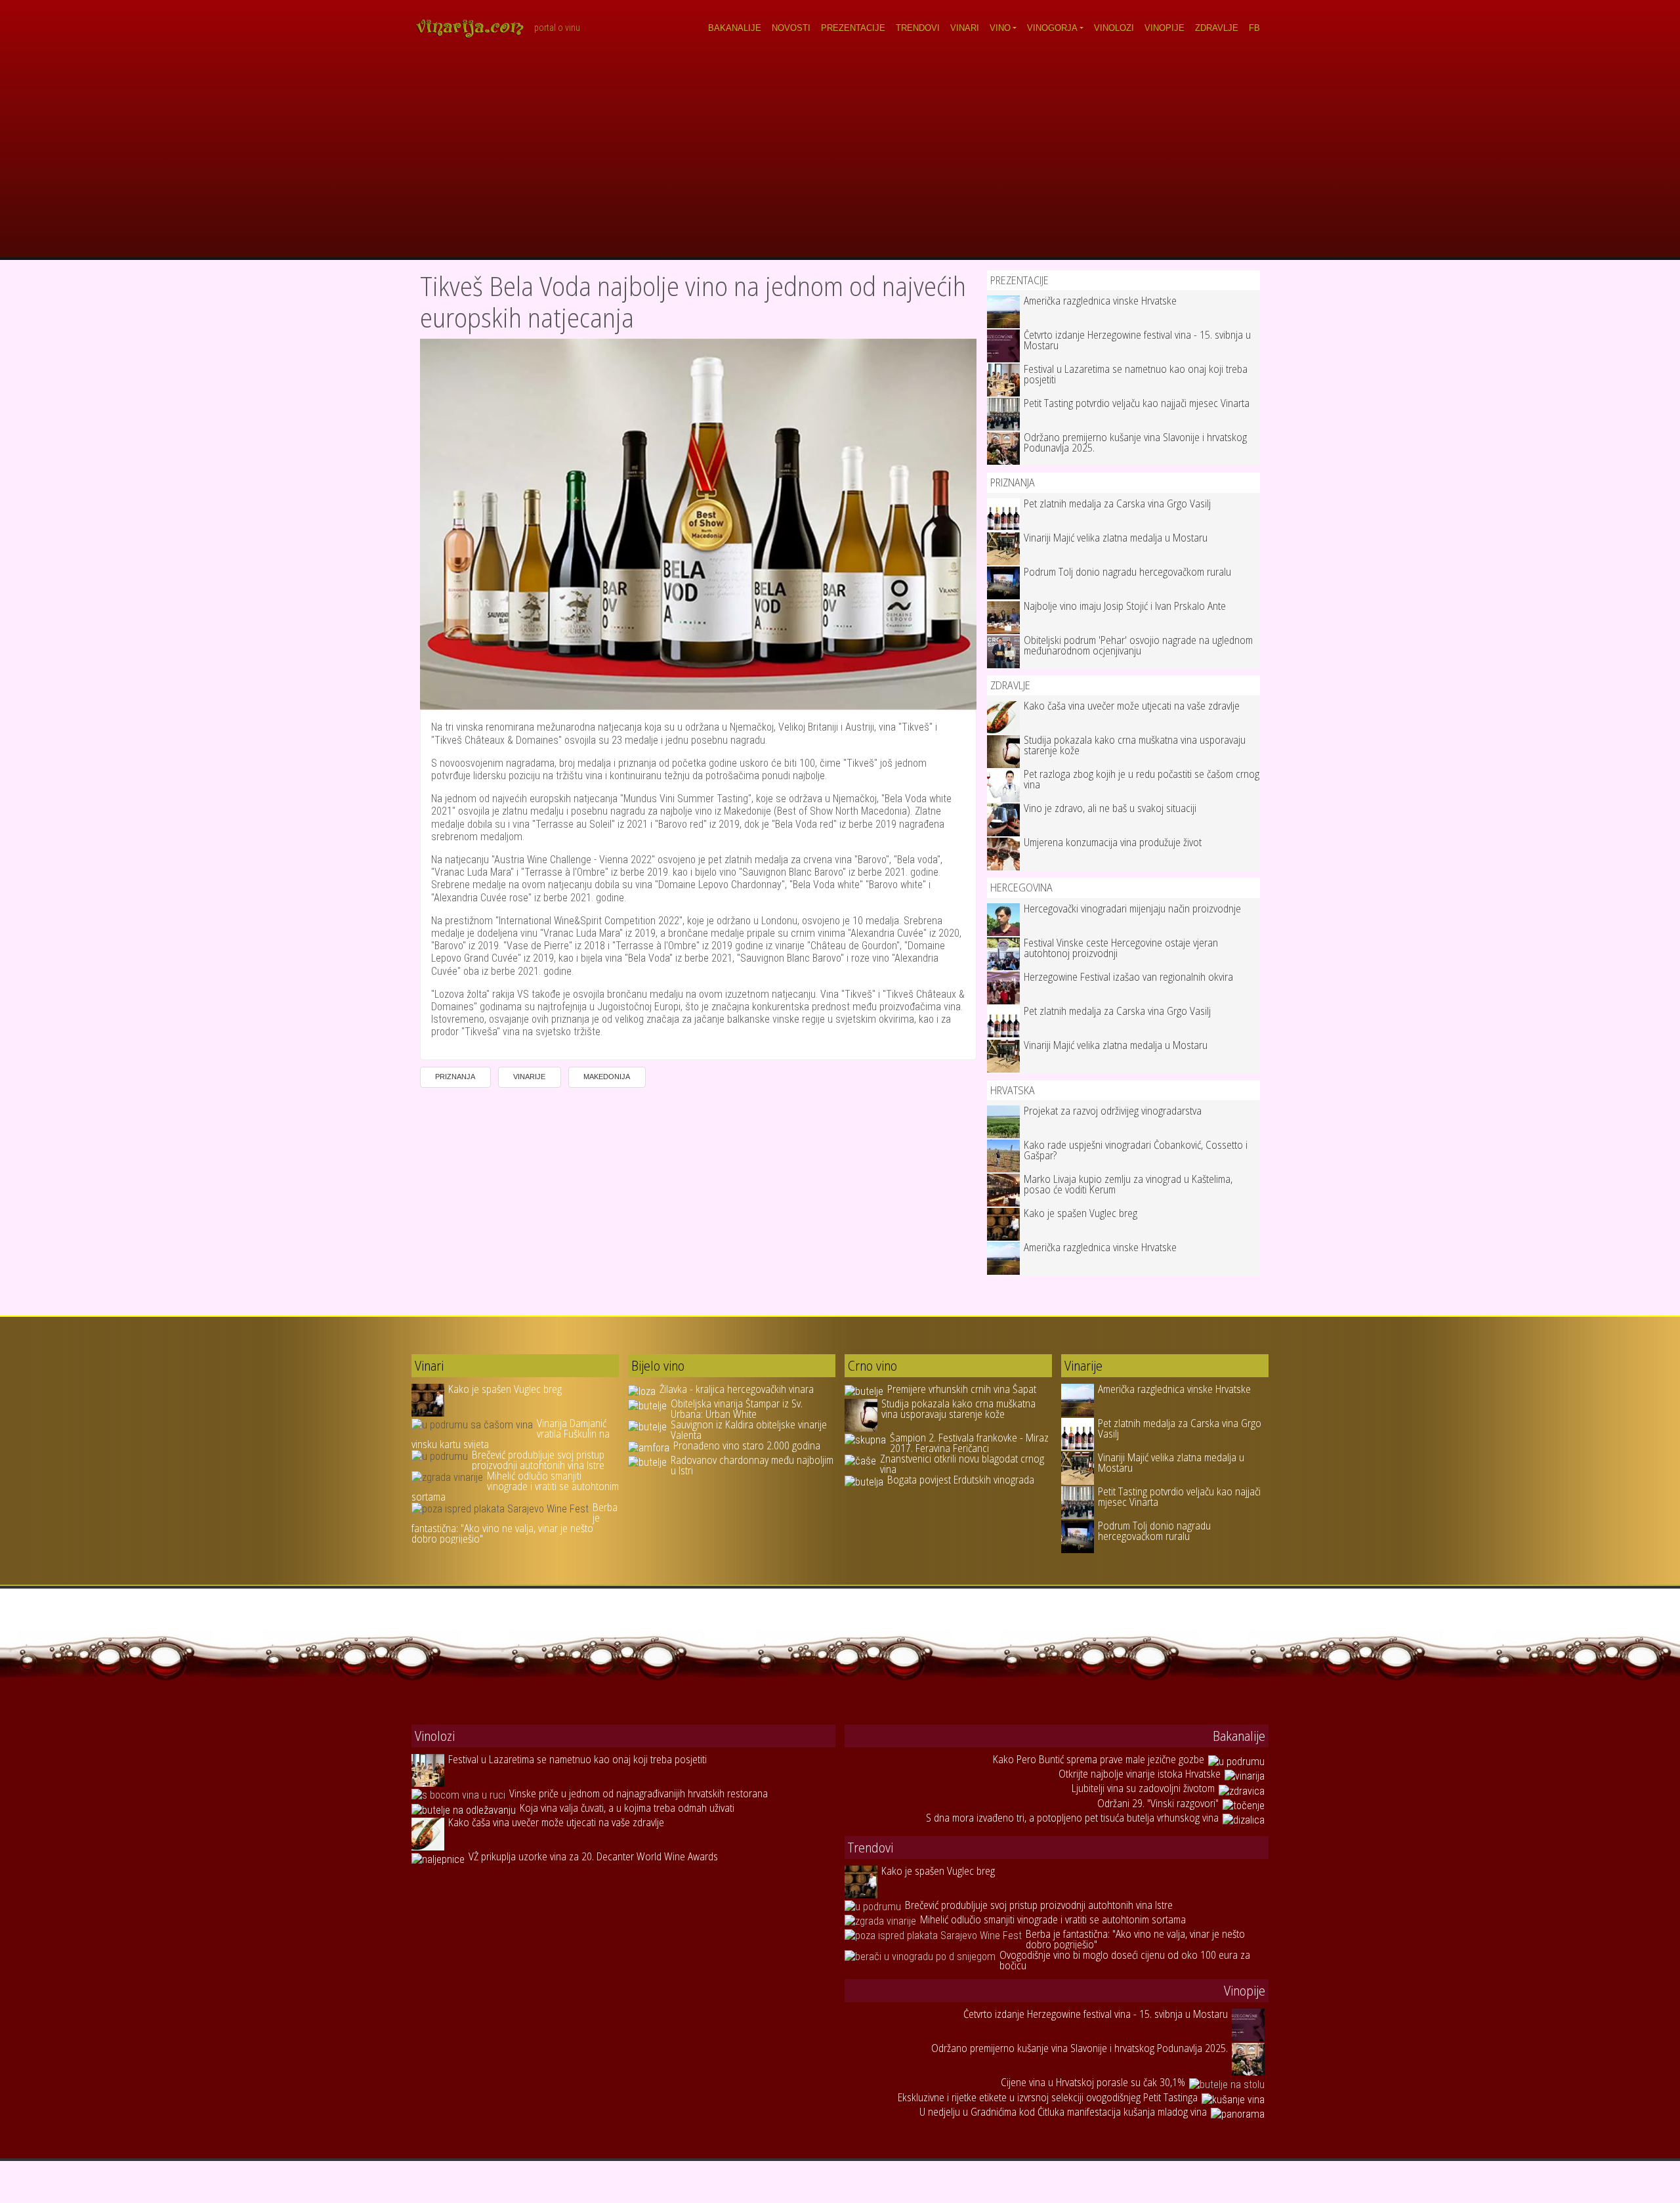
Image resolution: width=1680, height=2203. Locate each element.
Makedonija (607, 1077)
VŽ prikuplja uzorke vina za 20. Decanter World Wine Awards (593, 1856)
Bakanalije (735, 28)
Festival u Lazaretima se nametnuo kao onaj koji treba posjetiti (1136, 374)
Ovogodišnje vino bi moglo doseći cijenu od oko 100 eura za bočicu (1125, 1960)
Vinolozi (1114, 28)
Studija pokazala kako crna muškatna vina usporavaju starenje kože (1135, 745)
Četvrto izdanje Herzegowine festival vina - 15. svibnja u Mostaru (1137, 340)
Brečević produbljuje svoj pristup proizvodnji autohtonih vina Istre (538, 1460)
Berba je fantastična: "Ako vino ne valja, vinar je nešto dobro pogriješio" (514, 1523)
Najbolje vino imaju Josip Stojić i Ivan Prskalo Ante (1125, 606)
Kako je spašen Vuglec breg (1081, 1213)
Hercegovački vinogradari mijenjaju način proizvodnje (1132, 909)
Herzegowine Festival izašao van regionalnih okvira (1128, 977)
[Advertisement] (840, 159)
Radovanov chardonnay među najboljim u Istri (752, 1465)
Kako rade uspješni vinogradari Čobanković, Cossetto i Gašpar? (1136, 1150)
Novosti (791, 28)
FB (1254, 28)
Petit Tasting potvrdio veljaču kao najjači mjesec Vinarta (1137, 403)
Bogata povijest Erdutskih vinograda (961, 1480)
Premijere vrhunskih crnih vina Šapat (962, 1389)
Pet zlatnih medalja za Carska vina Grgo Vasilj (1117, 503)
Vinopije (1165, 28)
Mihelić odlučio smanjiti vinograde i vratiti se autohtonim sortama (515, 1486)
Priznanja (455, 1077)
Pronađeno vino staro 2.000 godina (747, 1445)
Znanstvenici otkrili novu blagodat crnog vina (962, 1464)
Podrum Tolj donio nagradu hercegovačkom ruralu (1127, 572)
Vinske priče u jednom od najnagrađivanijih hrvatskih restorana (639, 1793)
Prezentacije (853, 28)
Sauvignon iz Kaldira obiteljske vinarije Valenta (749, 1430)
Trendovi (918, 28)
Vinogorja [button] (1052, 28)
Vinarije (529, 1077)
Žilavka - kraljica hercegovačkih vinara (737, 1389)
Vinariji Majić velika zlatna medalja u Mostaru (1116, 538)
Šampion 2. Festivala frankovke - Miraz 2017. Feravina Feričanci (969, 1443)
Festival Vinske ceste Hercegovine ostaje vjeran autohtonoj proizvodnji (1121, 948)
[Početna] (474, 28)
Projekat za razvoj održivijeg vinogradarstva (1113, 1111)
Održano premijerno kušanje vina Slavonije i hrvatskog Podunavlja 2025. (1135, 442)
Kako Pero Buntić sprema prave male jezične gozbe (1099, 1759)
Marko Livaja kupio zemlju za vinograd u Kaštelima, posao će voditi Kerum (1128, 1184)
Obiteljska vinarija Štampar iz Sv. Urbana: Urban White (737, 1409)
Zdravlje (1217, 28)
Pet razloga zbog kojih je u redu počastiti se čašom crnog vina (1142, 779)
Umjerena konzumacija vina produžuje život (1113, 842)
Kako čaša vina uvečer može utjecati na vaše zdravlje (1132, 706)
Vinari (965, 28)
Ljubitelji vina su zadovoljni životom (1143, 1788)
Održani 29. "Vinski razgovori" (1158, 1803)
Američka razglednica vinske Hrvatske (1100, 301)
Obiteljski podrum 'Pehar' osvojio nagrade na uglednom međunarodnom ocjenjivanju (1138, 645)
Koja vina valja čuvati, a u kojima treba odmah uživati (627, 1808)
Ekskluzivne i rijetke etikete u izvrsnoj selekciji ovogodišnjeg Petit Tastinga (1048, 2097)
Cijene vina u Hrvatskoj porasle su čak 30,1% (1093, 2082)
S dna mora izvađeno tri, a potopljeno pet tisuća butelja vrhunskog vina (1072, 1818)
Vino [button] (1000, 28)
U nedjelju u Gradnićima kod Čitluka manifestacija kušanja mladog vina (1063, 2112)
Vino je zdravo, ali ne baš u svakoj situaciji (1110, 808)
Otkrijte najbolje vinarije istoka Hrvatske (1140, 1774)
